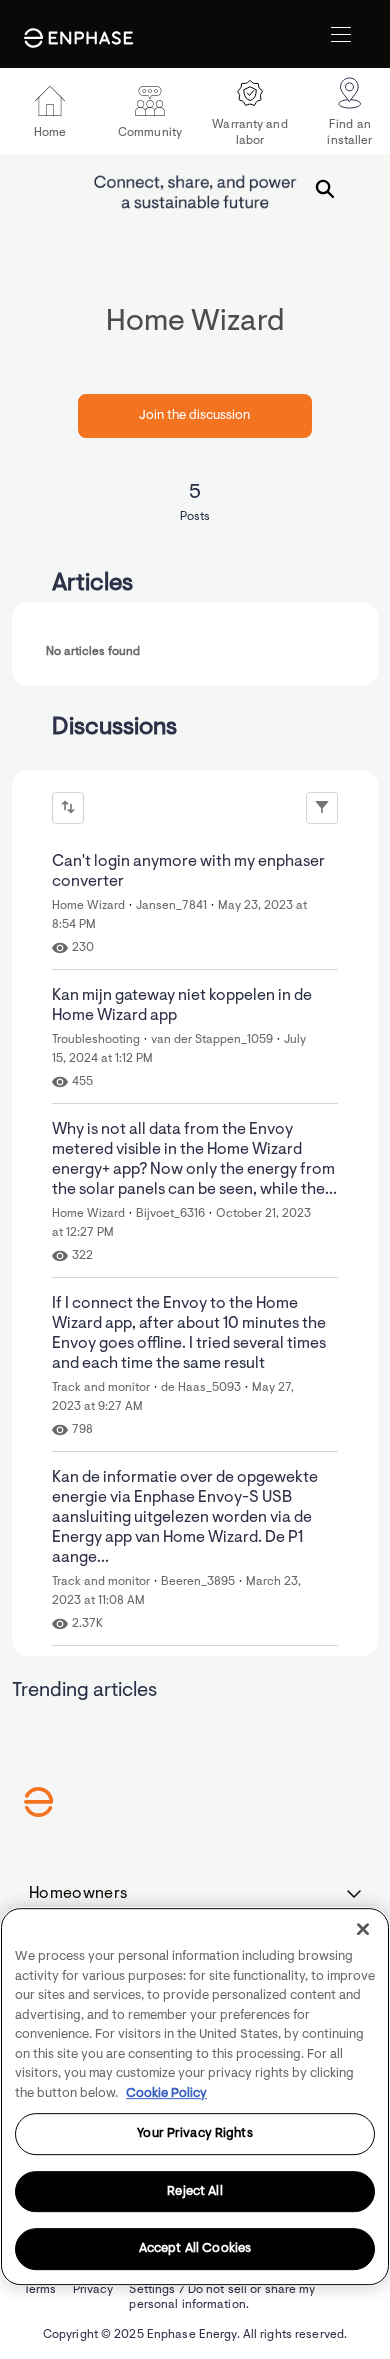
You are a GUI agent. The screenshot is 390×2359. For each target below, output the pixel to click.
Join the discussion (194, 415)
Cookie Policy (166, 2093)
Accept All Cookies (195, 2249)
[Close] (363, 1929)
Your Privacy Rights (194, 2133)
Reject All (194, 2191)
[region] (195, 2096)
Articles (92, 584)
